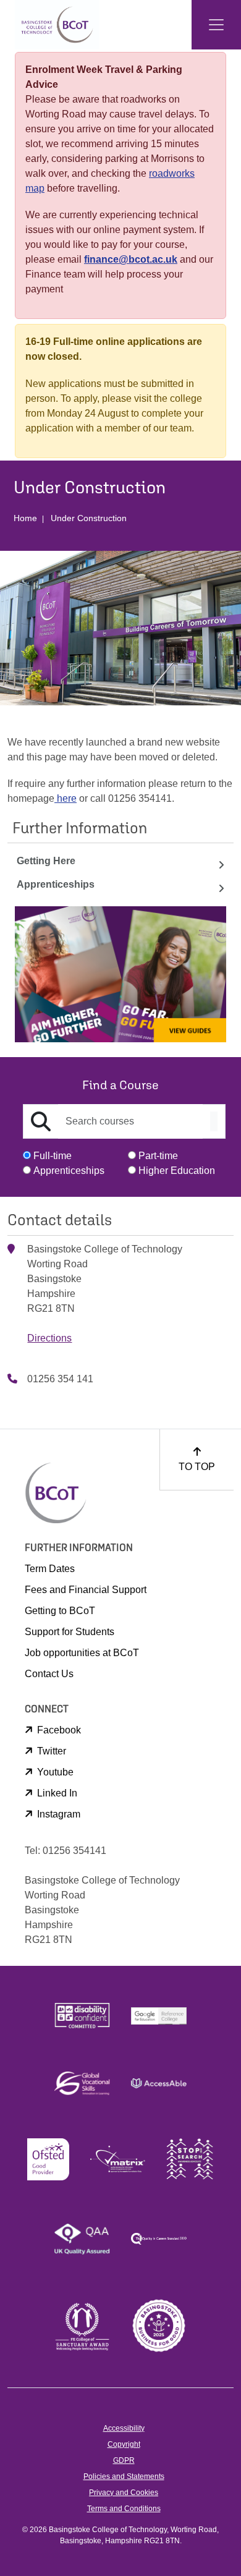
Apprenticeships (56, 884)
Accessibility (124, 2428)
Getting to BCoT (60, 1611)
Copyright (124, 2444)
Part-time (158, 1156)
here (66, 798)
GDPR (124, 2460)
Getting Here (46, 861)
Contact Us (49, 1674)
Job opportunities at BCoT (82, 1653)
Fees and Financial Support (86, 1590)
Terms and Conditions (124, 2509)
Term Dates (50, 1569)
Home (25, 518)
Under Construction (89, 518)
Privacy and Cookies (124, 2493)
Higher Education (177, 1171)
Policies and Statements (124, 2476)
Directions (49, 1338)
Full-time (53, 1156)
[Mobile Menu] (216, 25)
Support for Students (70, 1632)
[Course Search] (214, 1121)
